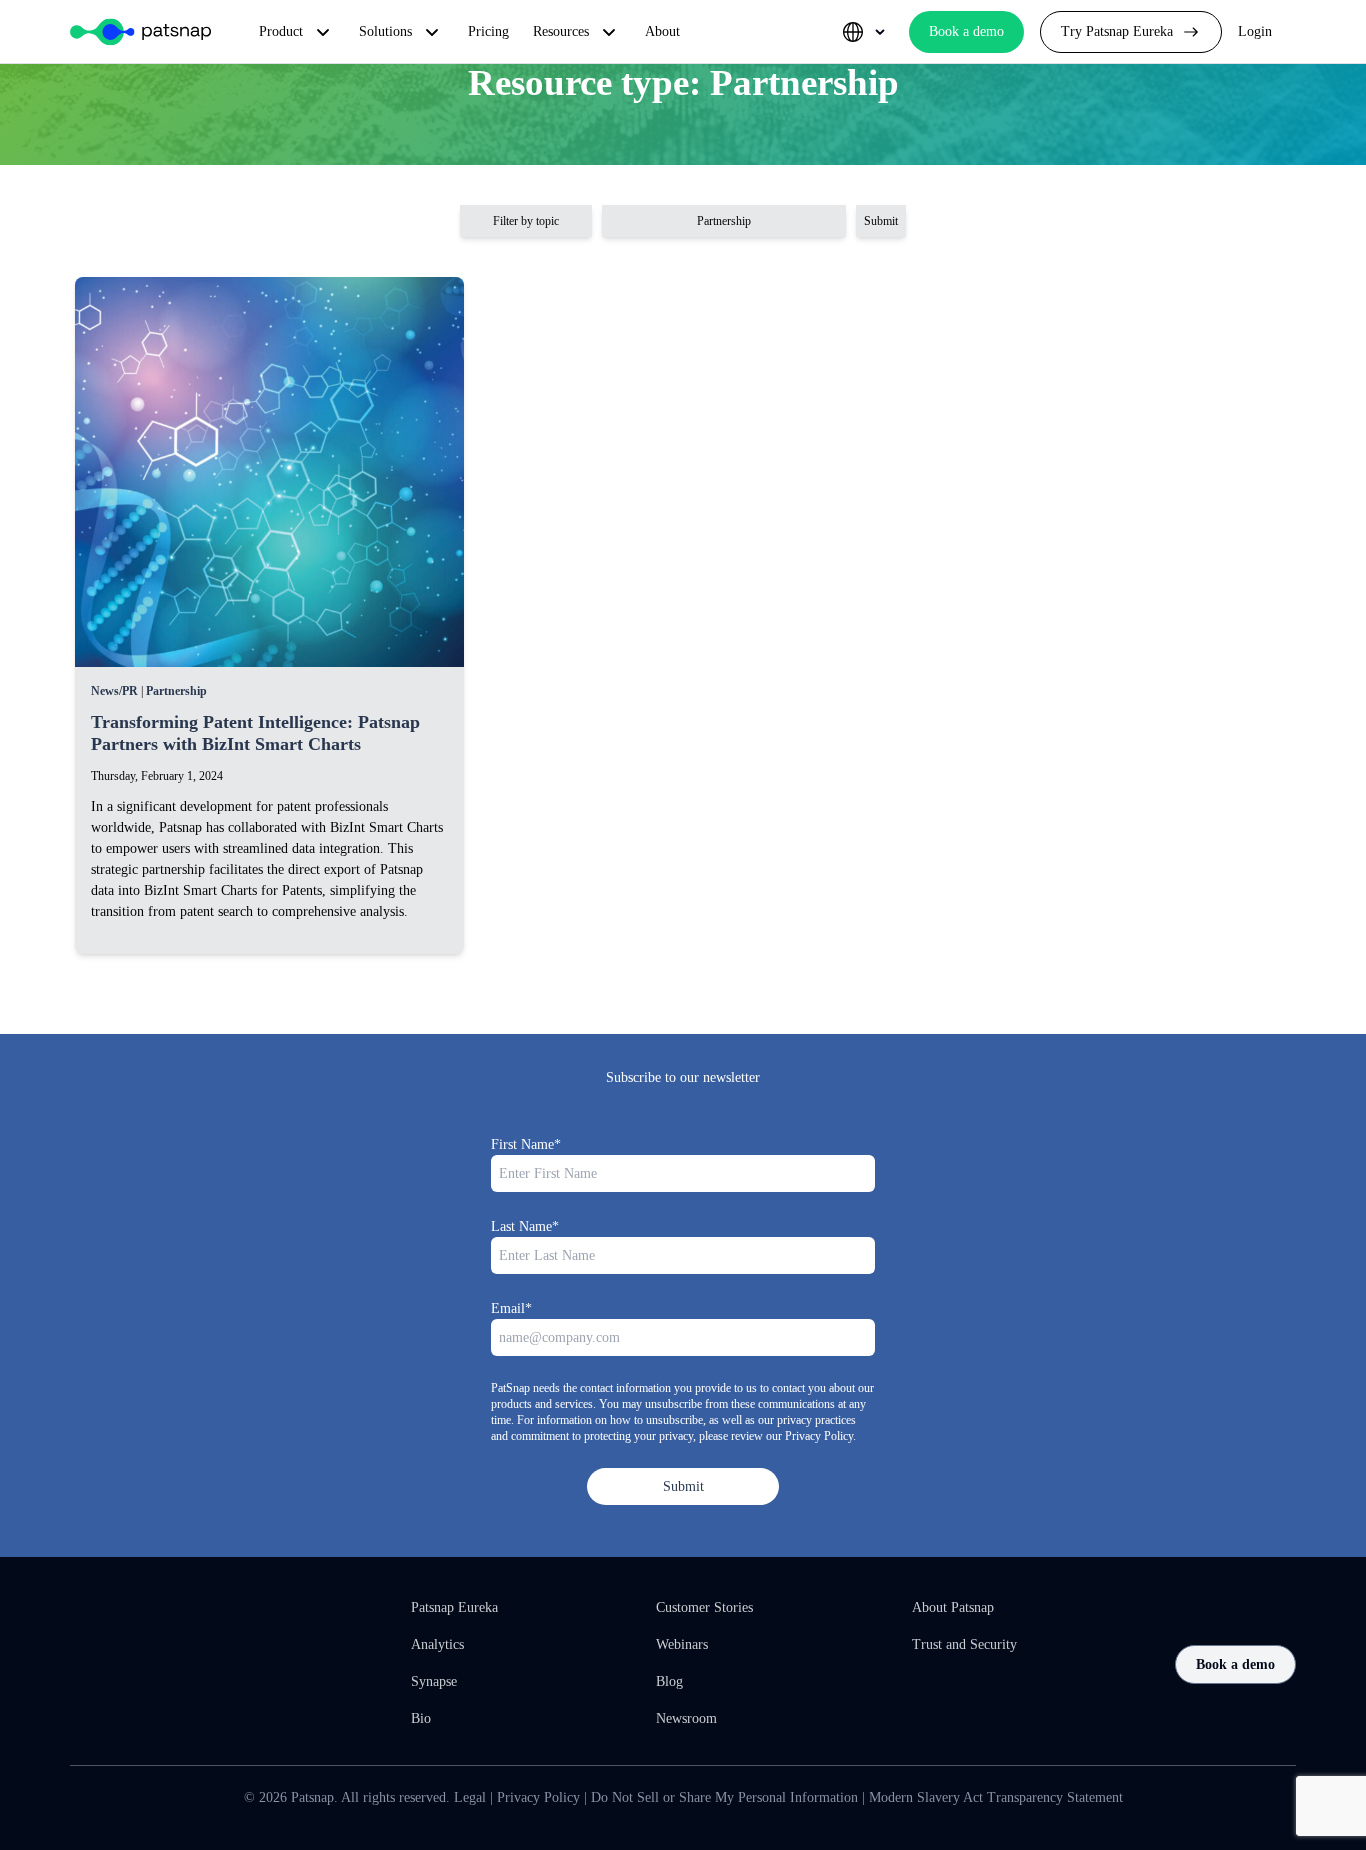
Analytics (437, 1644)
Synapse (434, 1681)
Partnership (176, 691)
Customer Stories (704, 1607)
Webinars (682, 1644)
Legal (470, 1797)
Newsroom (686, 1718)
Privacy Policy (538, 1797)
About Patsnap (953, 1607)
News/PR (114, 691)
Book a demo (1235, 1664)
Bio (421, 1718)
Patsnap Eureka (454, 1607)
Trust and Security (964, 1644)
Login (1255, 31)
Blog (669, 1681)
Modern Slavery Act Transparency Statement (996, 1797)
